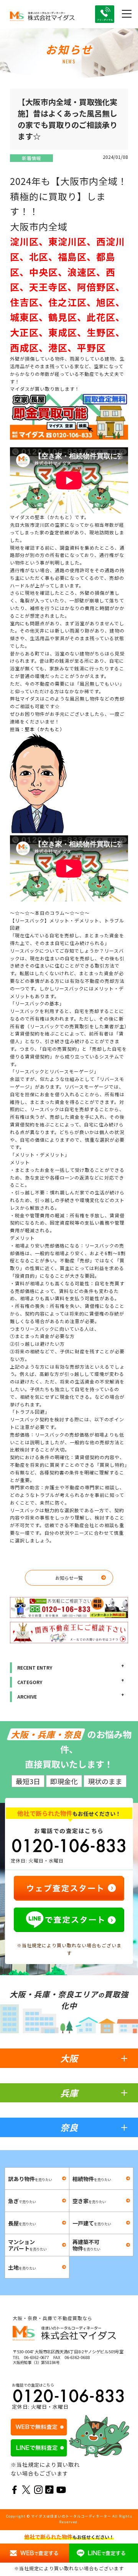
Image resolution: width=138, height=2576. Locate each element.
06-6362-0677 (36, 2357)
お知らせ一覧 (69, 1578)
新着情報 (31, 158)
